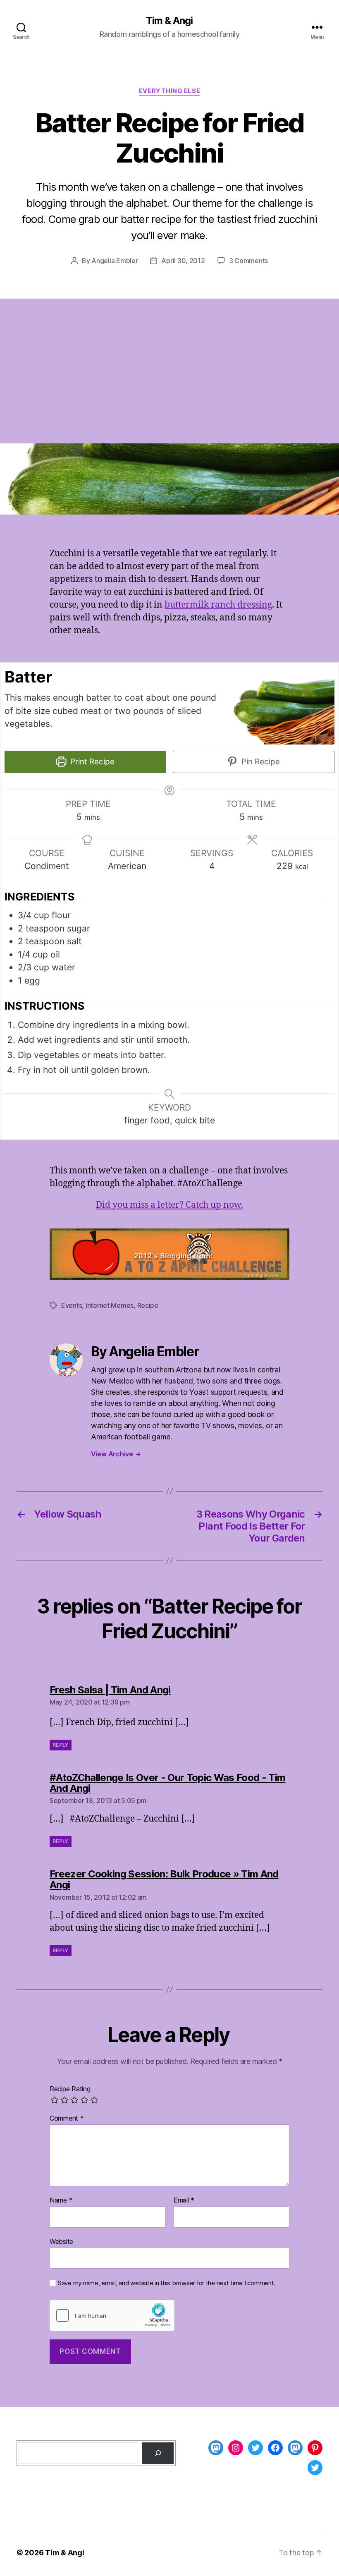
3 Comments (248, 261)
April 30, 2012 (183, 261)
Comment (67, 2119)
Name (61, 2200)
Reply (61, 1745)
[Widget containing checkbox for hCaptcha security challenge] (112, 2315)
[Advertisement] (169, 381)
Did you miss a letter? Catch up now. (169, 1205)
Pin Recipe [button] (260, 762)
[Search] (158, 2453)
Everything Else (169, 91)
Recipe (148, 1305)
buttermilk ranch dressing (218, 605)
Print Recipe (91, 762)
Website (61, 2241)
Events (72, 1305)
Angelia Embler (115, 261)
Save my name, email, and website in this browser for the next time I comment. (167, 2283)
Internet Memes (110, 1305)
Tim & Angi (169, 21)
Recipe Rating (70, 2089)
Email (184, 2200)
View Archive (116, 1454)
